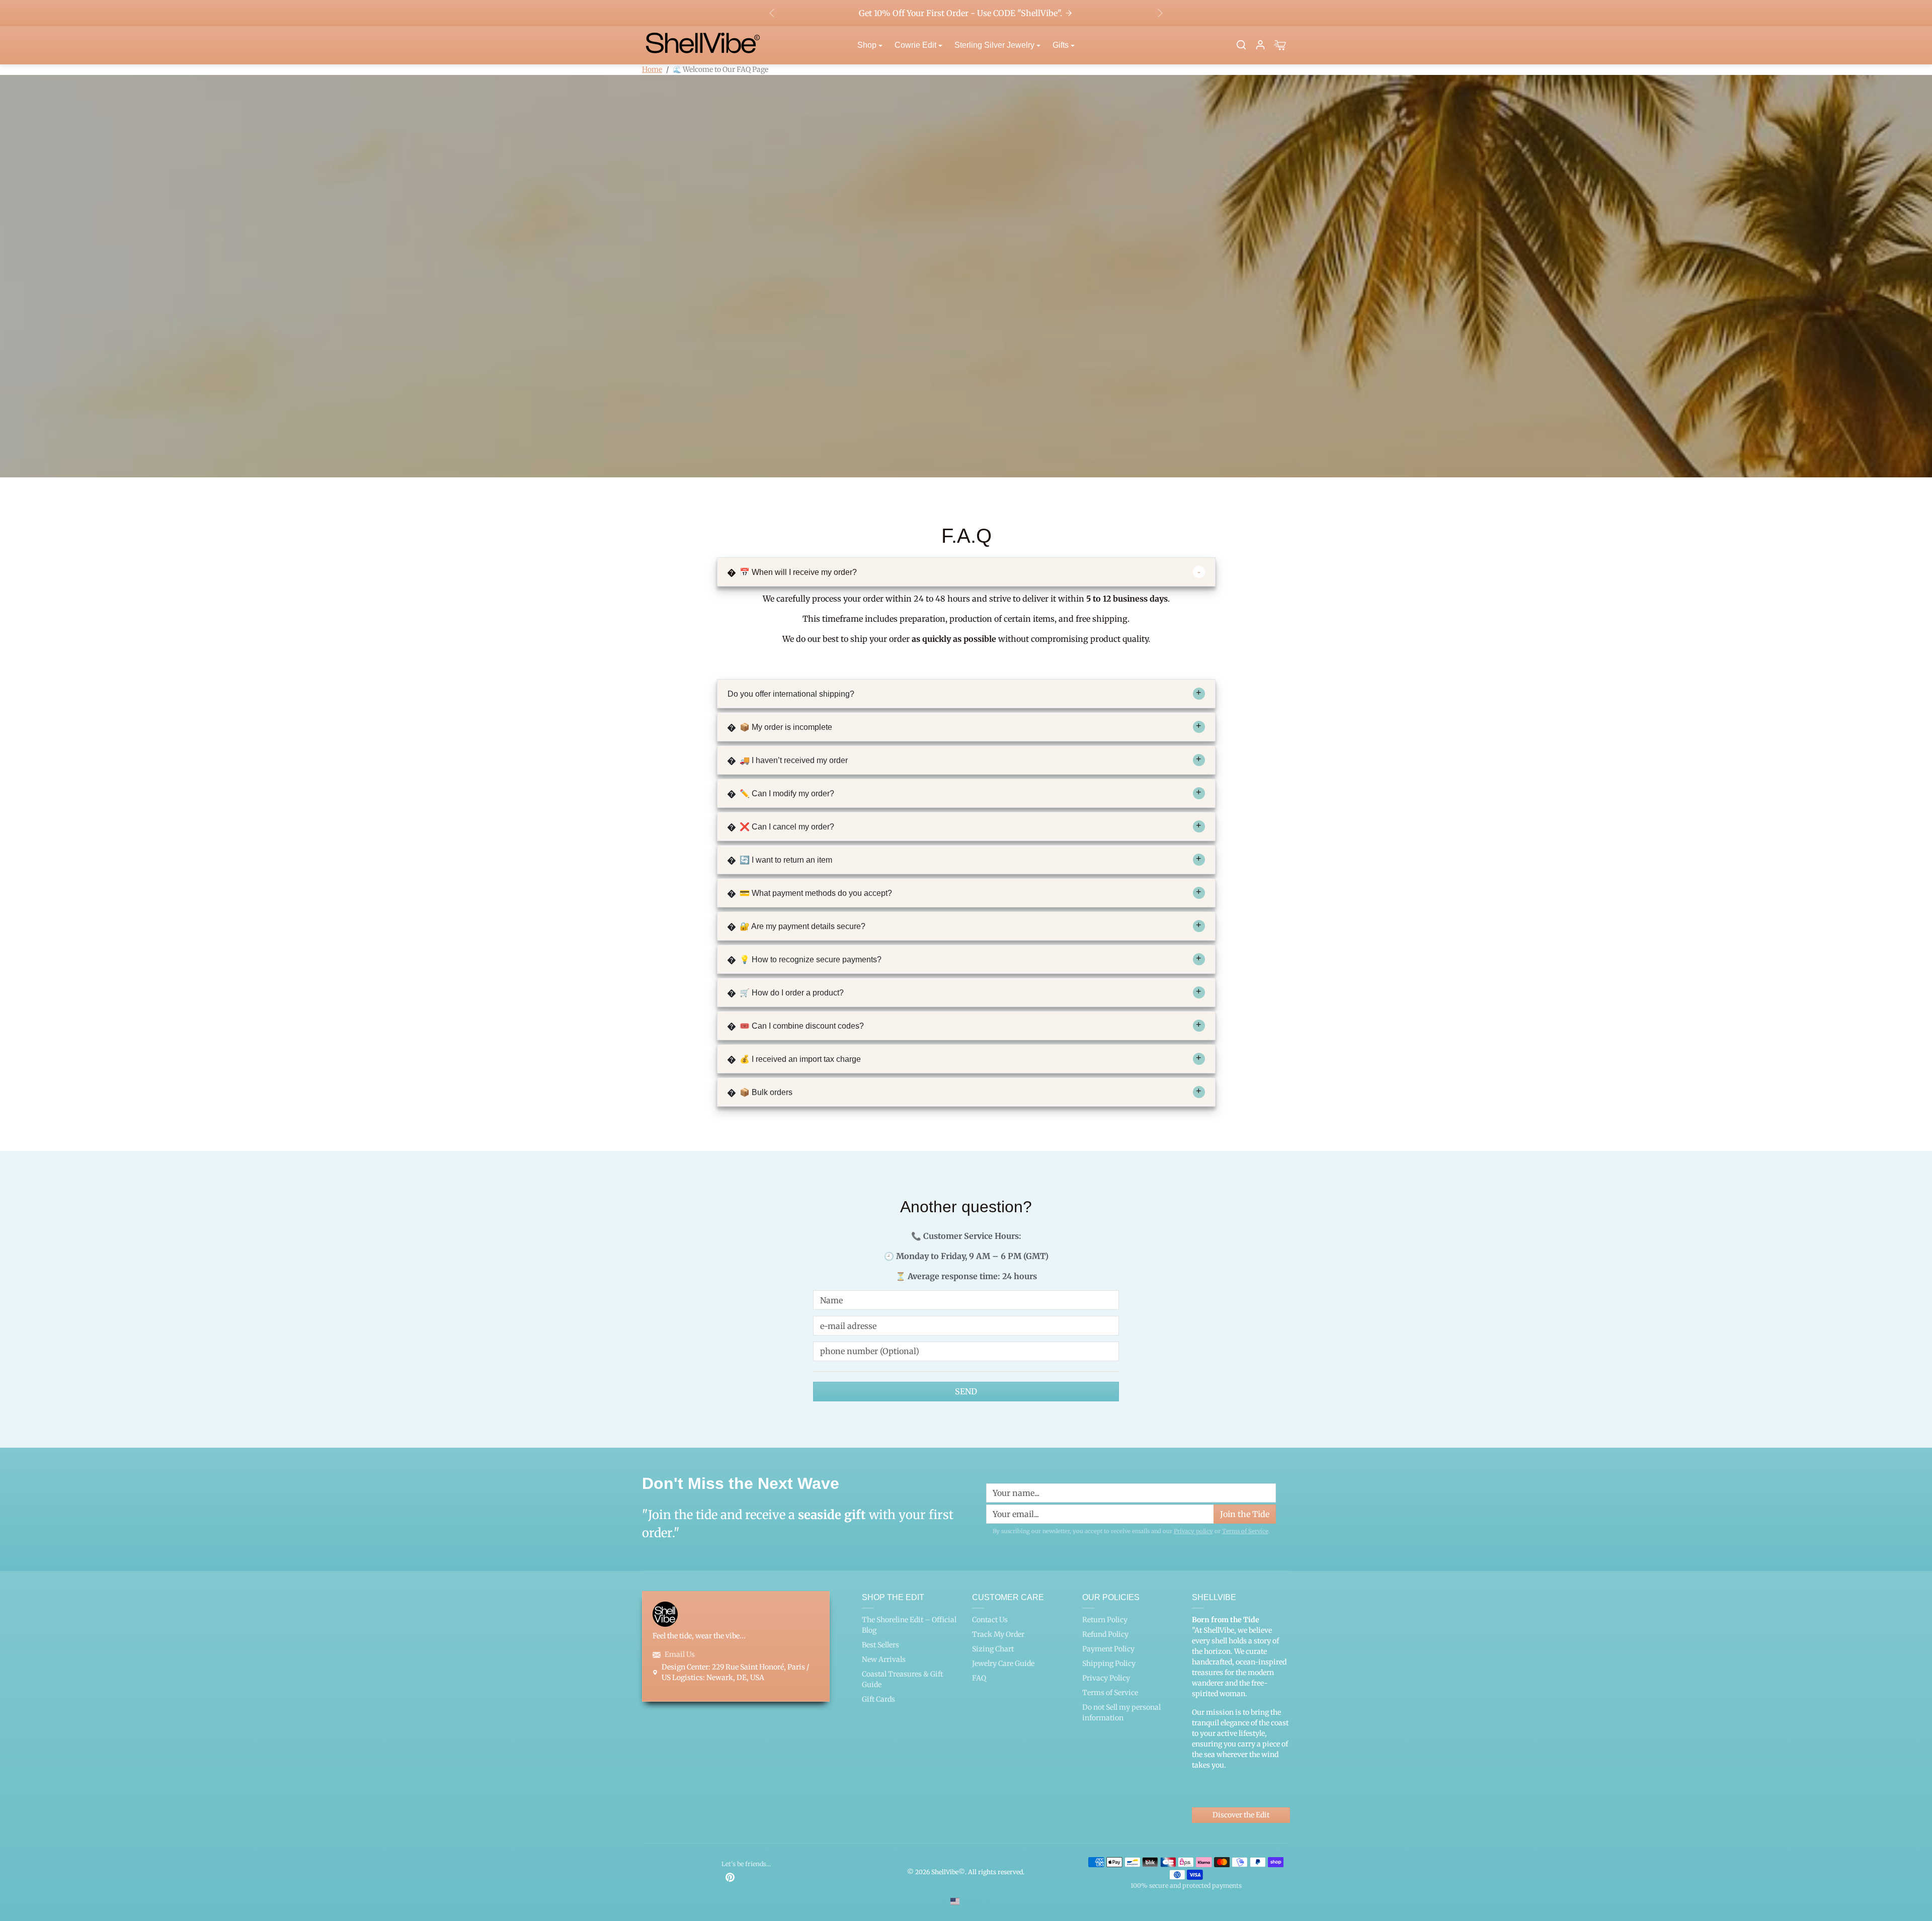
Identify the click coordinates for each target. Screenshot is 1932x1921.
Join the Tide (1128, 1020)
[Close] (1155, 847)
